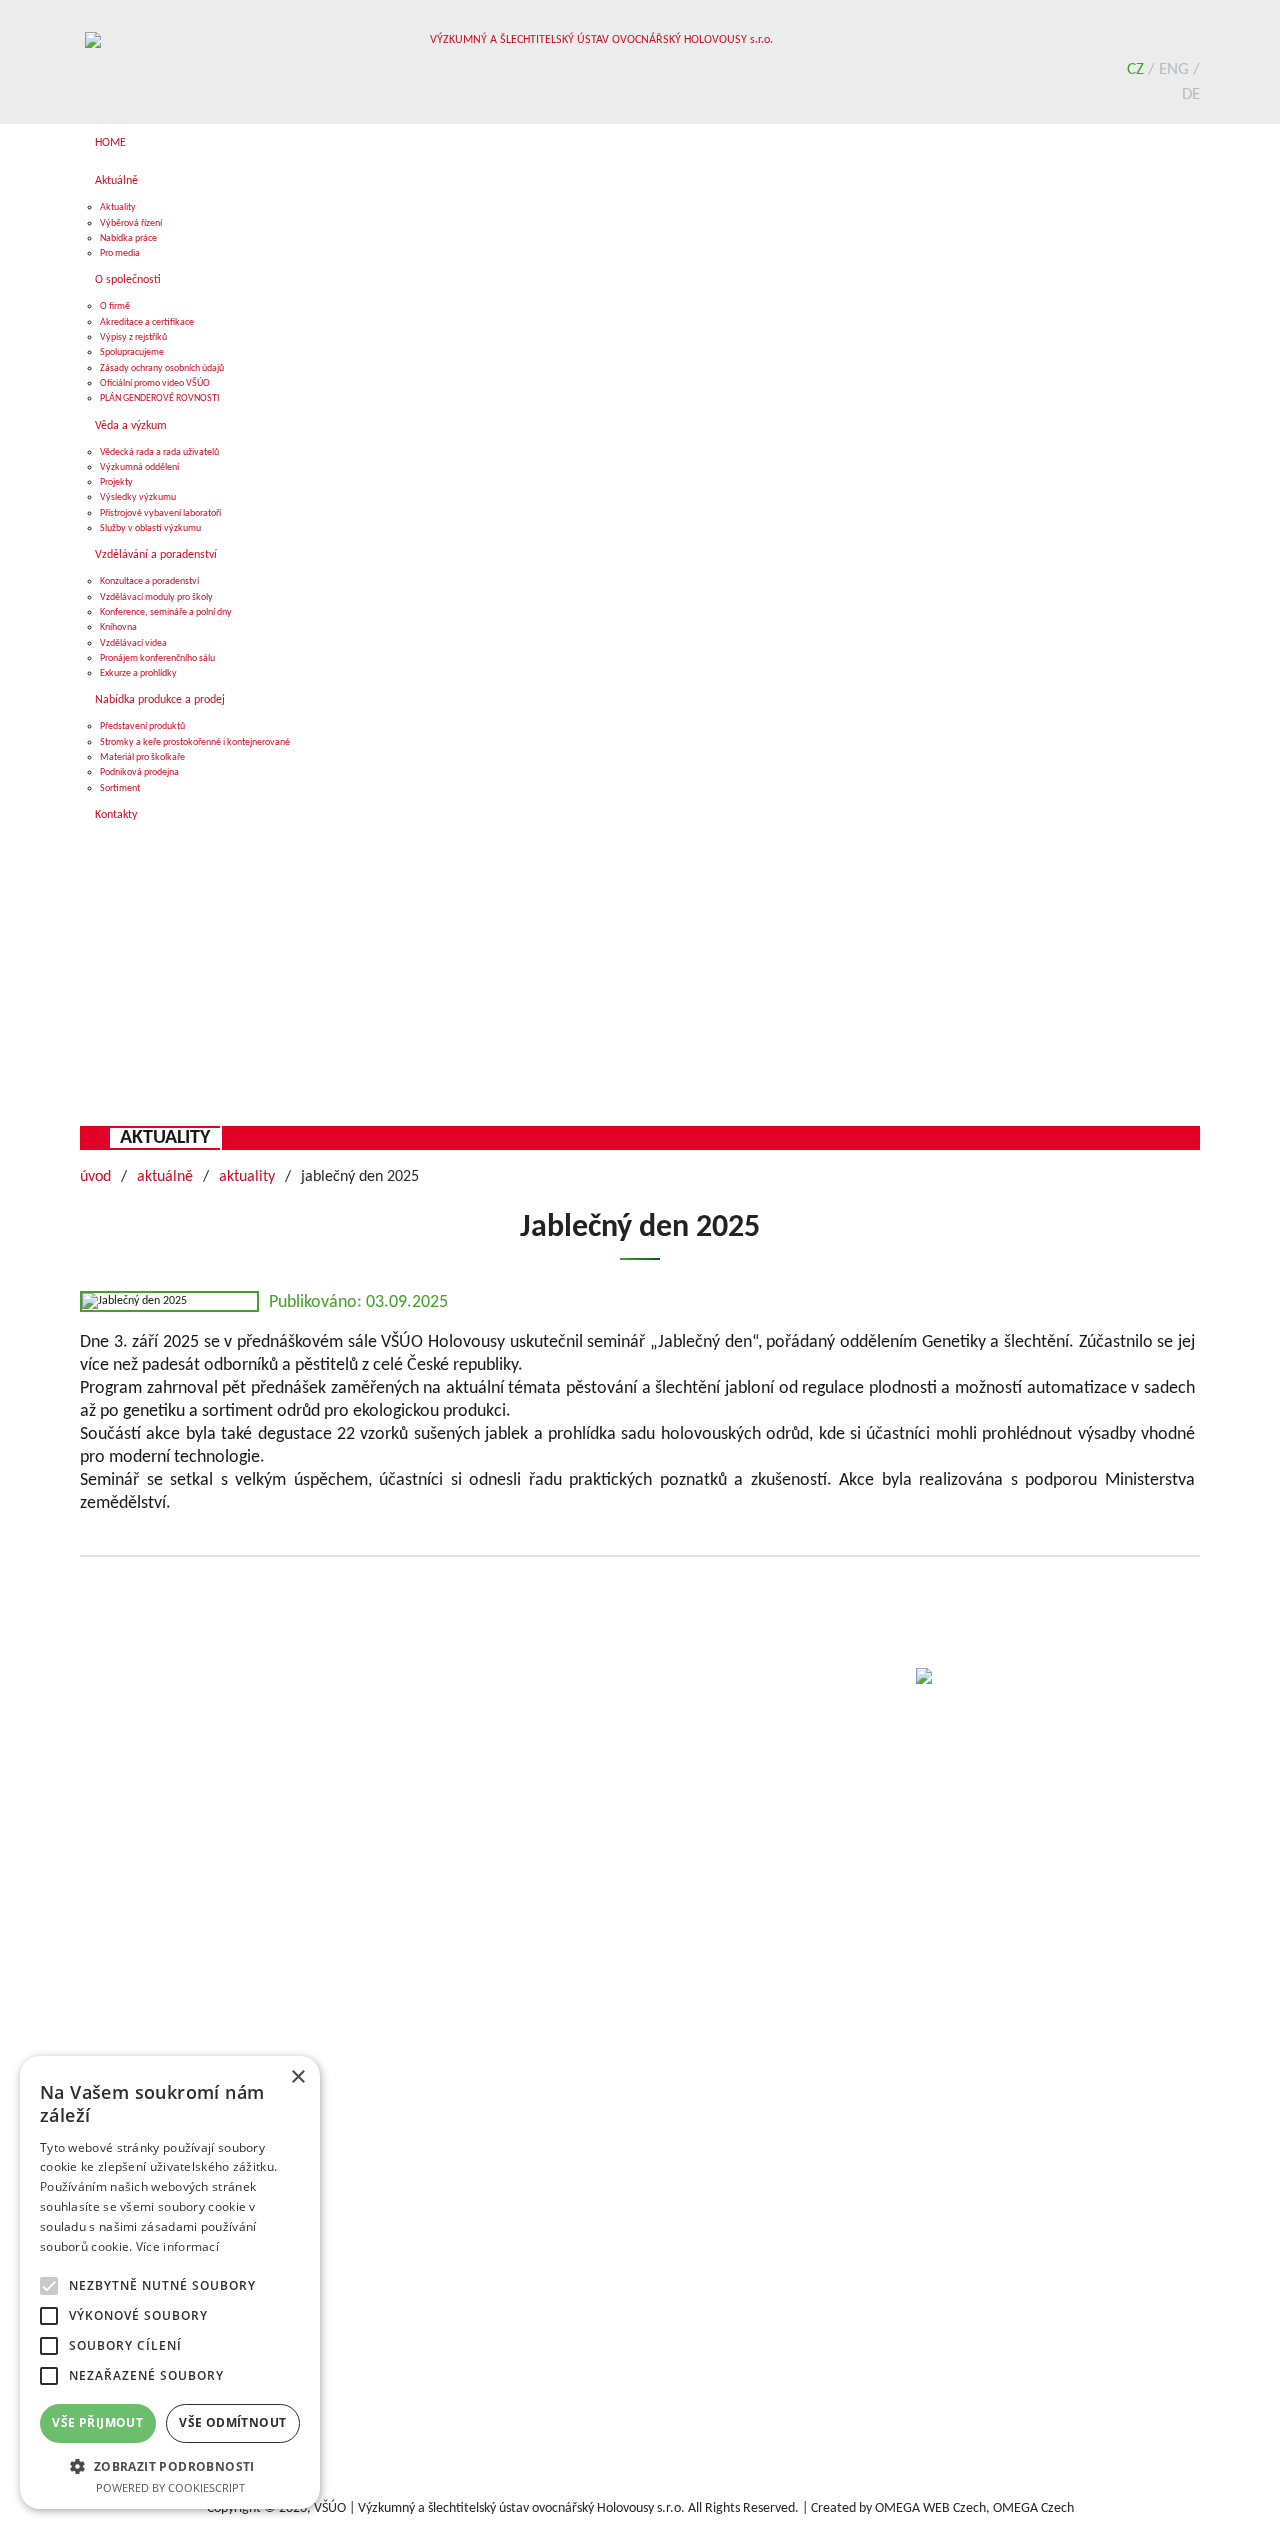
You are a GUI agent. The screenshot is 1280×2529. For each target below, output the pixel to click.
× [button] (297, 2077)
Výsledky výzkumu (138, 497)
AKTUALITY (165, 1138)
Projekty (116, 482)
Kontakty (116, 815)
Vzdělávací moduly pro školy (156, 597)
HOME (110, 143)
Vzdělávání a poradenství (156, 555)
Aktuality (118, 207)
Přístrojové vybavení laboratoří (160, 513)
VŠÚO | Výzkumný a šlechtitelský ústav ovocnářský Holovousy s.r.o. (499, 2508)
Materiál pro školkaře (142, 757)
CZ (1137, 69)
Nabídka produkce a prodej (160, 700)
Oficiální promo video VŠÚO (155, 383)
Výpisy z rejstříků (133, 337)
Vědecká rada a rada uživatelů (159, 452)
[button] (170, 2465)
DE (1191, 94)
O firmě (115, 306)
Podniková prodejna (139, 772)
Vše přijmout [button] (97, 2422)
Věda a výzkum (131, 426)
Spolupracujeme (132, 352)
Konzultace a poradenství (149, 581)
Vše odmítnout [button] (232, 2422)
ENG (1176, 69)
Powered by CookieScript (170, 2487)
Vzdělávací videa (133, 643)
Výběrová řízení (131, 223)
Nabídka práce (128, 238)
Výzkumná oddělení (139, 467)
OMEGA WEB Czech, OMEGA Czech (974, 2508)
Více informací (177, 2246)
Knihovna (118, 627)
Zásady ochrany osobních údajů (162, 368)
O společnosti (128, 280)
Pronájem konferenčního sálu (157, 658)
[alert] (170, 2282)
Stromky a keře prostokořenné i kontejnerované (195, 742)
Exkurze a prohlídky (138, 673)
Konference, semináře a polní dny (166, 612)
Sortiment (120, 788)
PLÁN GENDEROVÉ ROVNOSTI (160, 398)
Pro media (120, 253)
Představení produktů (142, 726)
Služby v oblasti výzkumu (150, 528)
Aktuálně (116, 181)
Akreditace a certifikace (147, 322)
